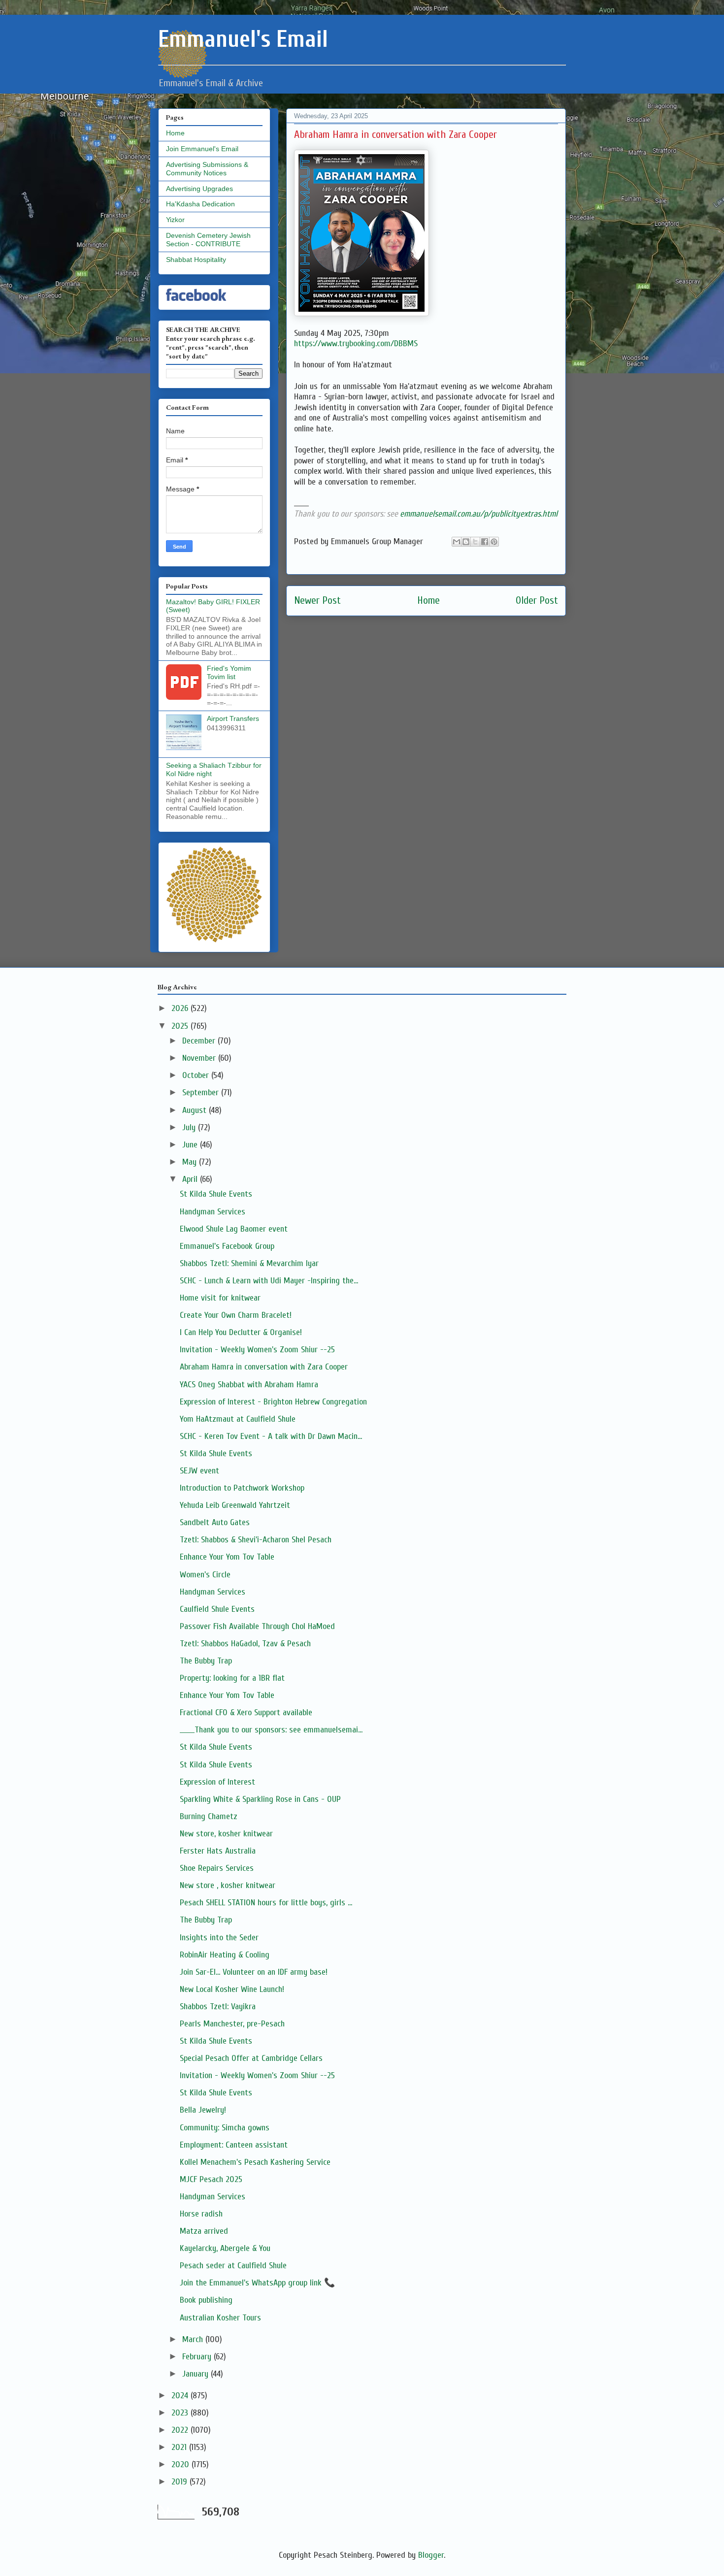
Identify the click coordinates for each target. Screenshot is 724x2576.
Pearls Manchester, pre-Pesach (232, 2024)
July (190, 1127)
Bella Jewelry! (203, 2110)
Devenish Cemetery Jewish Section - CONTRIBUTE (208, 240)
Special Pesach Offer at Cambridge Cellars (251, 2058)
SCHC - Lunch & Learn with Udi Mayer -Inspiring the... (269, 1281)
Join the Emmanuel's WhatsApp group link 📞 (257, 2283)
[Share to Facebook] (485, 542)
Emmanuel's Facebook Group (227, 1246)
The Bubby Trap (206, 1661)
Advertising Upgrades (199, 189)
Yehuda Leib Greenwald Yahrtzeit (235, 1505)
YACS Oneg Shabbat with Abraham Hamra (249, 1385)
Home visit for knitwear (220, 1298)
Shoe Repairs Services (217, 1868)
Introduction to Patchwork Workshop (242, 1488)
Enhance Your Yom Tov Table (227, 1557)
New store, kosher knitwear (226, 1834)
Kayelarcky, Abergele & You (225, 2248)
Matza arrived (204, 2231)
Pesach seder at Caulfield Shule (233, 2266)
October (197, 1075)
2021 (180, 2447)
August (196, 1110)
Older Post (537, 601)
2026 (181, 1008)
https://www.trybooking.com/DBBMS (356, 343)
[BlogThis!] (466, 542)
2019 (181, 2482)
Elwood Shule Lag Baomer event (234, 1229)
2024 (181, 2396)
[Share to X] (475, 542)
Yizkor (175, 220)
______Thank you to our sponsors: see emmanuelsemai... (271, 1730)
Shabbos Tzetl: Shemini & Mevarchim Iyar (249, 1263)
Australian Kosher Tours (220, 2318)
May (191, 1162)
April (191, 1179)
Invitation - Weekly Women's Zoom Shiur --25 (257, 1350)
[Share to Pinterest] (494, 542)
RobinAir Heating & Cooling (225, 1955)
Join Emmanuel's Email (202, 149)
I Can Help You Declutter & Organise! (241, 1332)
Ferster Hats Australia (218, 1851)
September (202, 1092)
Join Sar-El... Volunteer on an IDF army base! (254, 1972)
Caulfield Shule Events (217, 1609)
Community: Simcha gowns (225, 2128)
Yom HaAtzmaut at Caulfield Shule (238, 1419)
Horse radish (201, 2214)
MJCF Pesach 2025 (211, 2179)
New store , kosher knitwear (228, 1885)
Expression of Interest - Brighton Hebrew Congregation (273, 1402)
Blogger (431, 2555)
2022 (181, 2430)
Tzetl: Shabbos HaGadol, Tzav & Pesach (245, 1644)
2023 (181, 2413)
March (194, 2339)
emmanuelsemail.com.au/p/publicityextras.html (479, 514)
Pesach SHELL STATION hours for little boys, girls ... (266, 1903)
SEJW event (199, 1471)
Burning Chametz (209, 1816)
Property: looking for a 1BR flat (232, 1678)
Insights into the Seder (219, 1938)
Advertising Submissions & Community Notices (207, 169)
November (200, 1058)
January (197, 2374)
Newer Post (317, 601)
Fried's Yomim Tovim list (229, 672)
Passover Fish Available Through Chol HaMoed (257, 1626)
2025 (181, 1026)
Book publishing (206, 2300)
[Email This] (457, 542)
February (198, 2357)
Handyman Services (213, 1212)
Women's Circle (205, 1575)
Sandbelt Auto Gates (215, 1522)
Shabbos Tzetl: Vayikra (218, 2006)
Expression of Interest (217, 1782)
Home (428, 601)
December (200, 1041)
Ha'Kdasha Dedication (200, 204)
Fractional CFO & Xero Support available (246, 1712)
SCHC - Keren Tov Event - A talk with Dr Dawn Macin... (271, 1436)
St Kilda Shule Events (216, 1194)
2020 (181, 2464)
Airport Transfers (233, 718)
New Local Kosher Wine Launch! (232, 1989)
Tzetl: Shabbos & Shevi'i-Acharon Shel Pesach (256, 1540)
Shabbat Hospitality (196, 260)
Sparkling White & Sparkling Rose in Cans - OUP (260, 1799)
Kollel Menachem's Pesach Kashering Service (255, 2162)
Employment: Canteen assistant (234, 2145)
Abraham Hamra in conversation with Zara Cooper (264, 1367)
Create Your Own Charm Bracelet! (236, 1315)
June (191, 1145)
